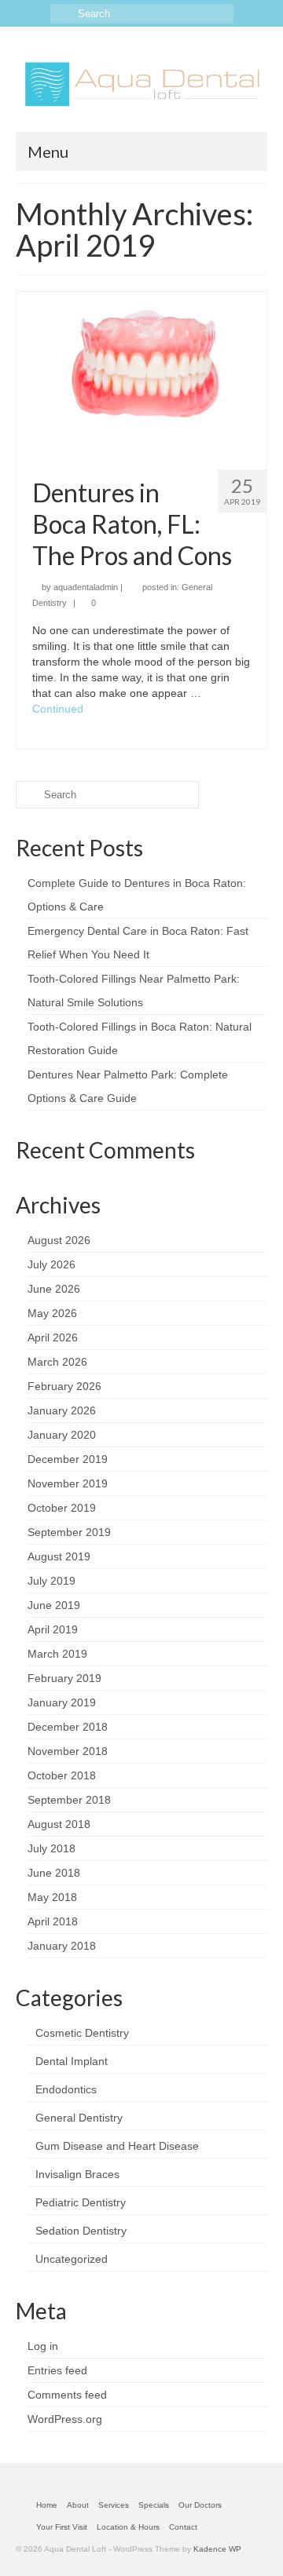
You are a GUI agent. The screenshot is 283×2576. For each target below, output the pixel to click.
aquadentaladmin (86, 587)
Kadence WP (217, 2549)
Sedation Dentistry (81, 2231)
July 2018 (51, 1848)
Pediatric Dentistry (81, 2202)
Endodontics (66, 2089)
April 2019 (53, 1629)
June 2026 (54, 1289)
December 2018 (68, 1727)
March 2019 (57, 1654)
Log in (43, 2346)
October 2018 (62, 1775)
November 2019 (68, 1483)
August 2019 (59, 1556)
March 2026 (57, 1362)
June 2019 (54, 1605)
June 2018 (54, 1873)
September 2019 (69, 1532)
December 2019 (68, 1459)
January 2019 (62, 1702)
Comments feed (67, 2395)
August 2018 (59, 1824)
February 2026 (64, 1386)
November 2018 (68, 1751)
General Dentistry (79, 2118)
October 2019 (62, 1508)
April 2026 (53, 1337)
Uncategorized (72, 2259)
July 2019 (51, 1581)
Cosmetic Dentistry (82, 2033)
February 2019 (64, 1678)
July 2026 (51, 1264)
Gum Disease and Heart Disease (117, 2146)
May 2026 (52, 1313)
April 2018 (53, 1921)
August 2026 (59, 1240)
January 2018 (62, 1946)
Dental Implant (72, 2061)
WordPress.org (65, 2419)
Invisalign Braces (77, 2174)
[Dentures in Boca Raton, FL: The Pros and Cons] (141, 374)
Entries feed (57, 2370)
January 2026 (62, 1410)
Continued (58, 709)
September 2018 (69, 1800)
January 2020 (62, 1435)
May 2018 (52, 1897)
